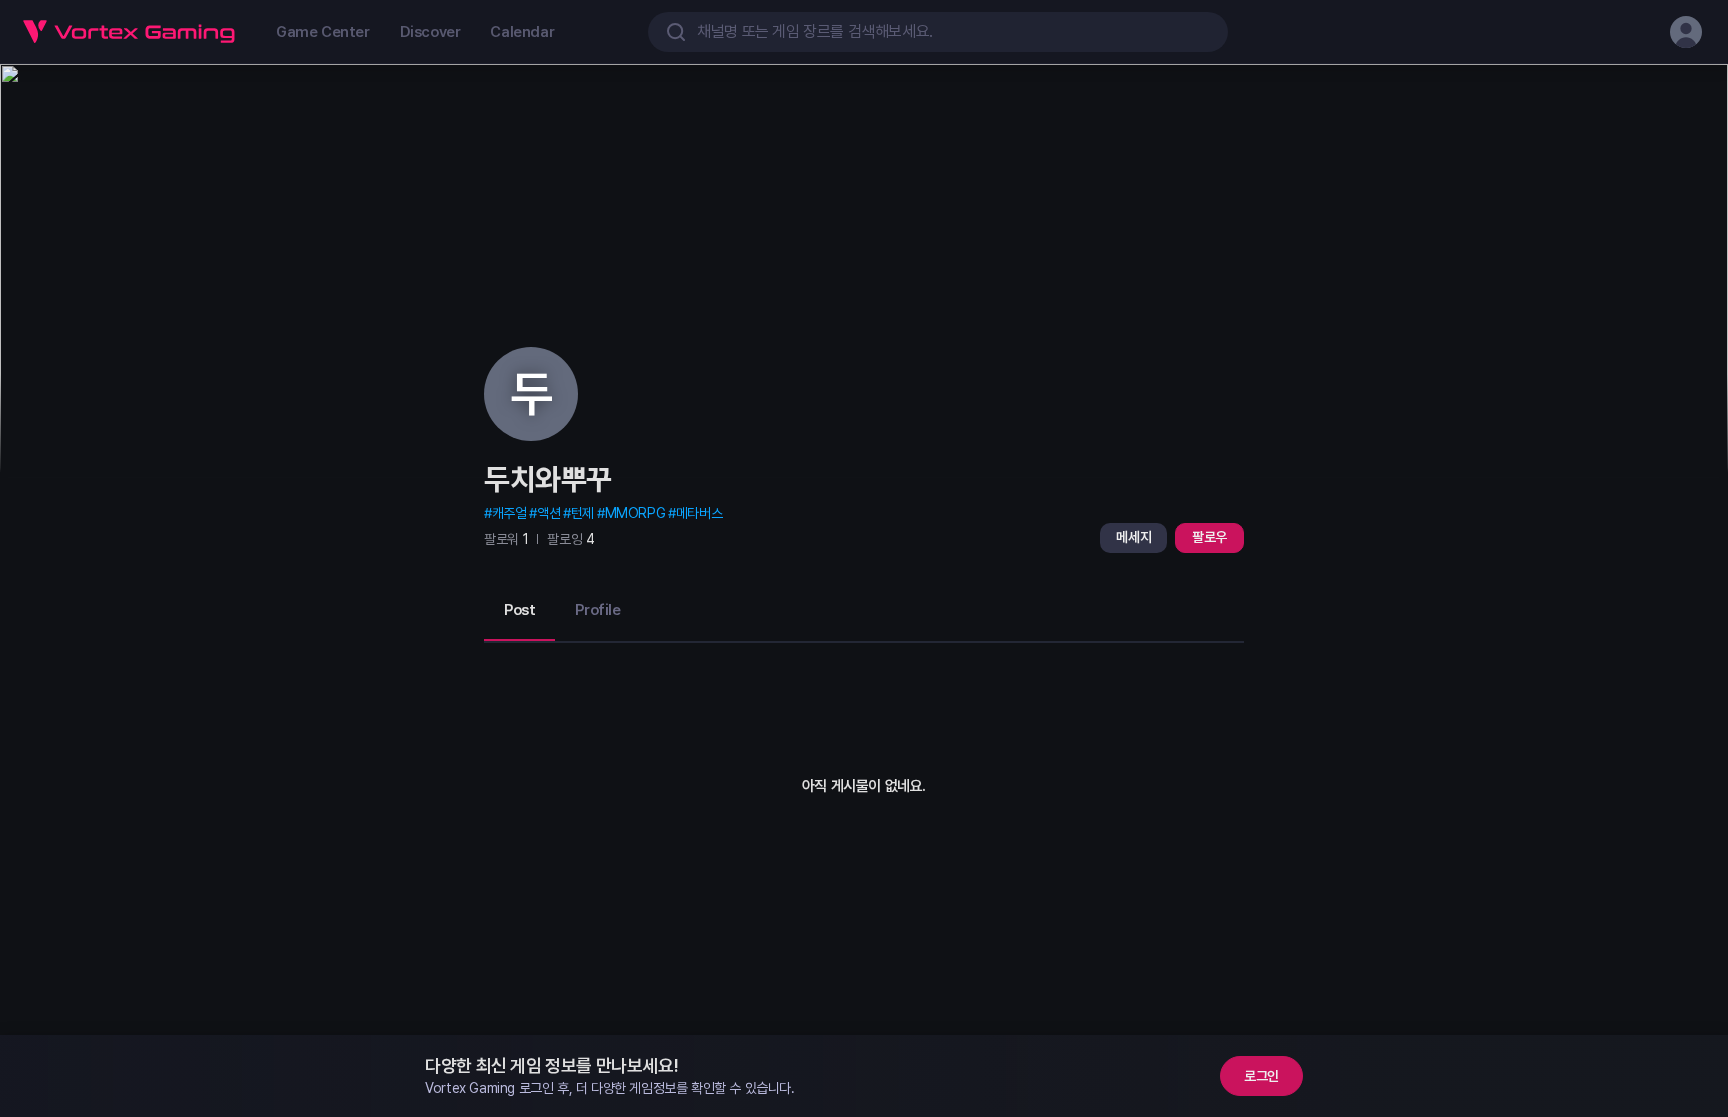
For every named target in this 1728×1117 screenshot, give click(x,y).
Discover (430, 32)
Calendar (522, 32)
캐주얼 (509, 513)
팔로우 (1209, 537)
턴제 (582, 513)
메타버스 (699, 513)
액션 (548, 513)
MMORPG (635, 513)
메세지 (1133, 537)
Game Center (323, 32)
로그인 (1261, 1076)
